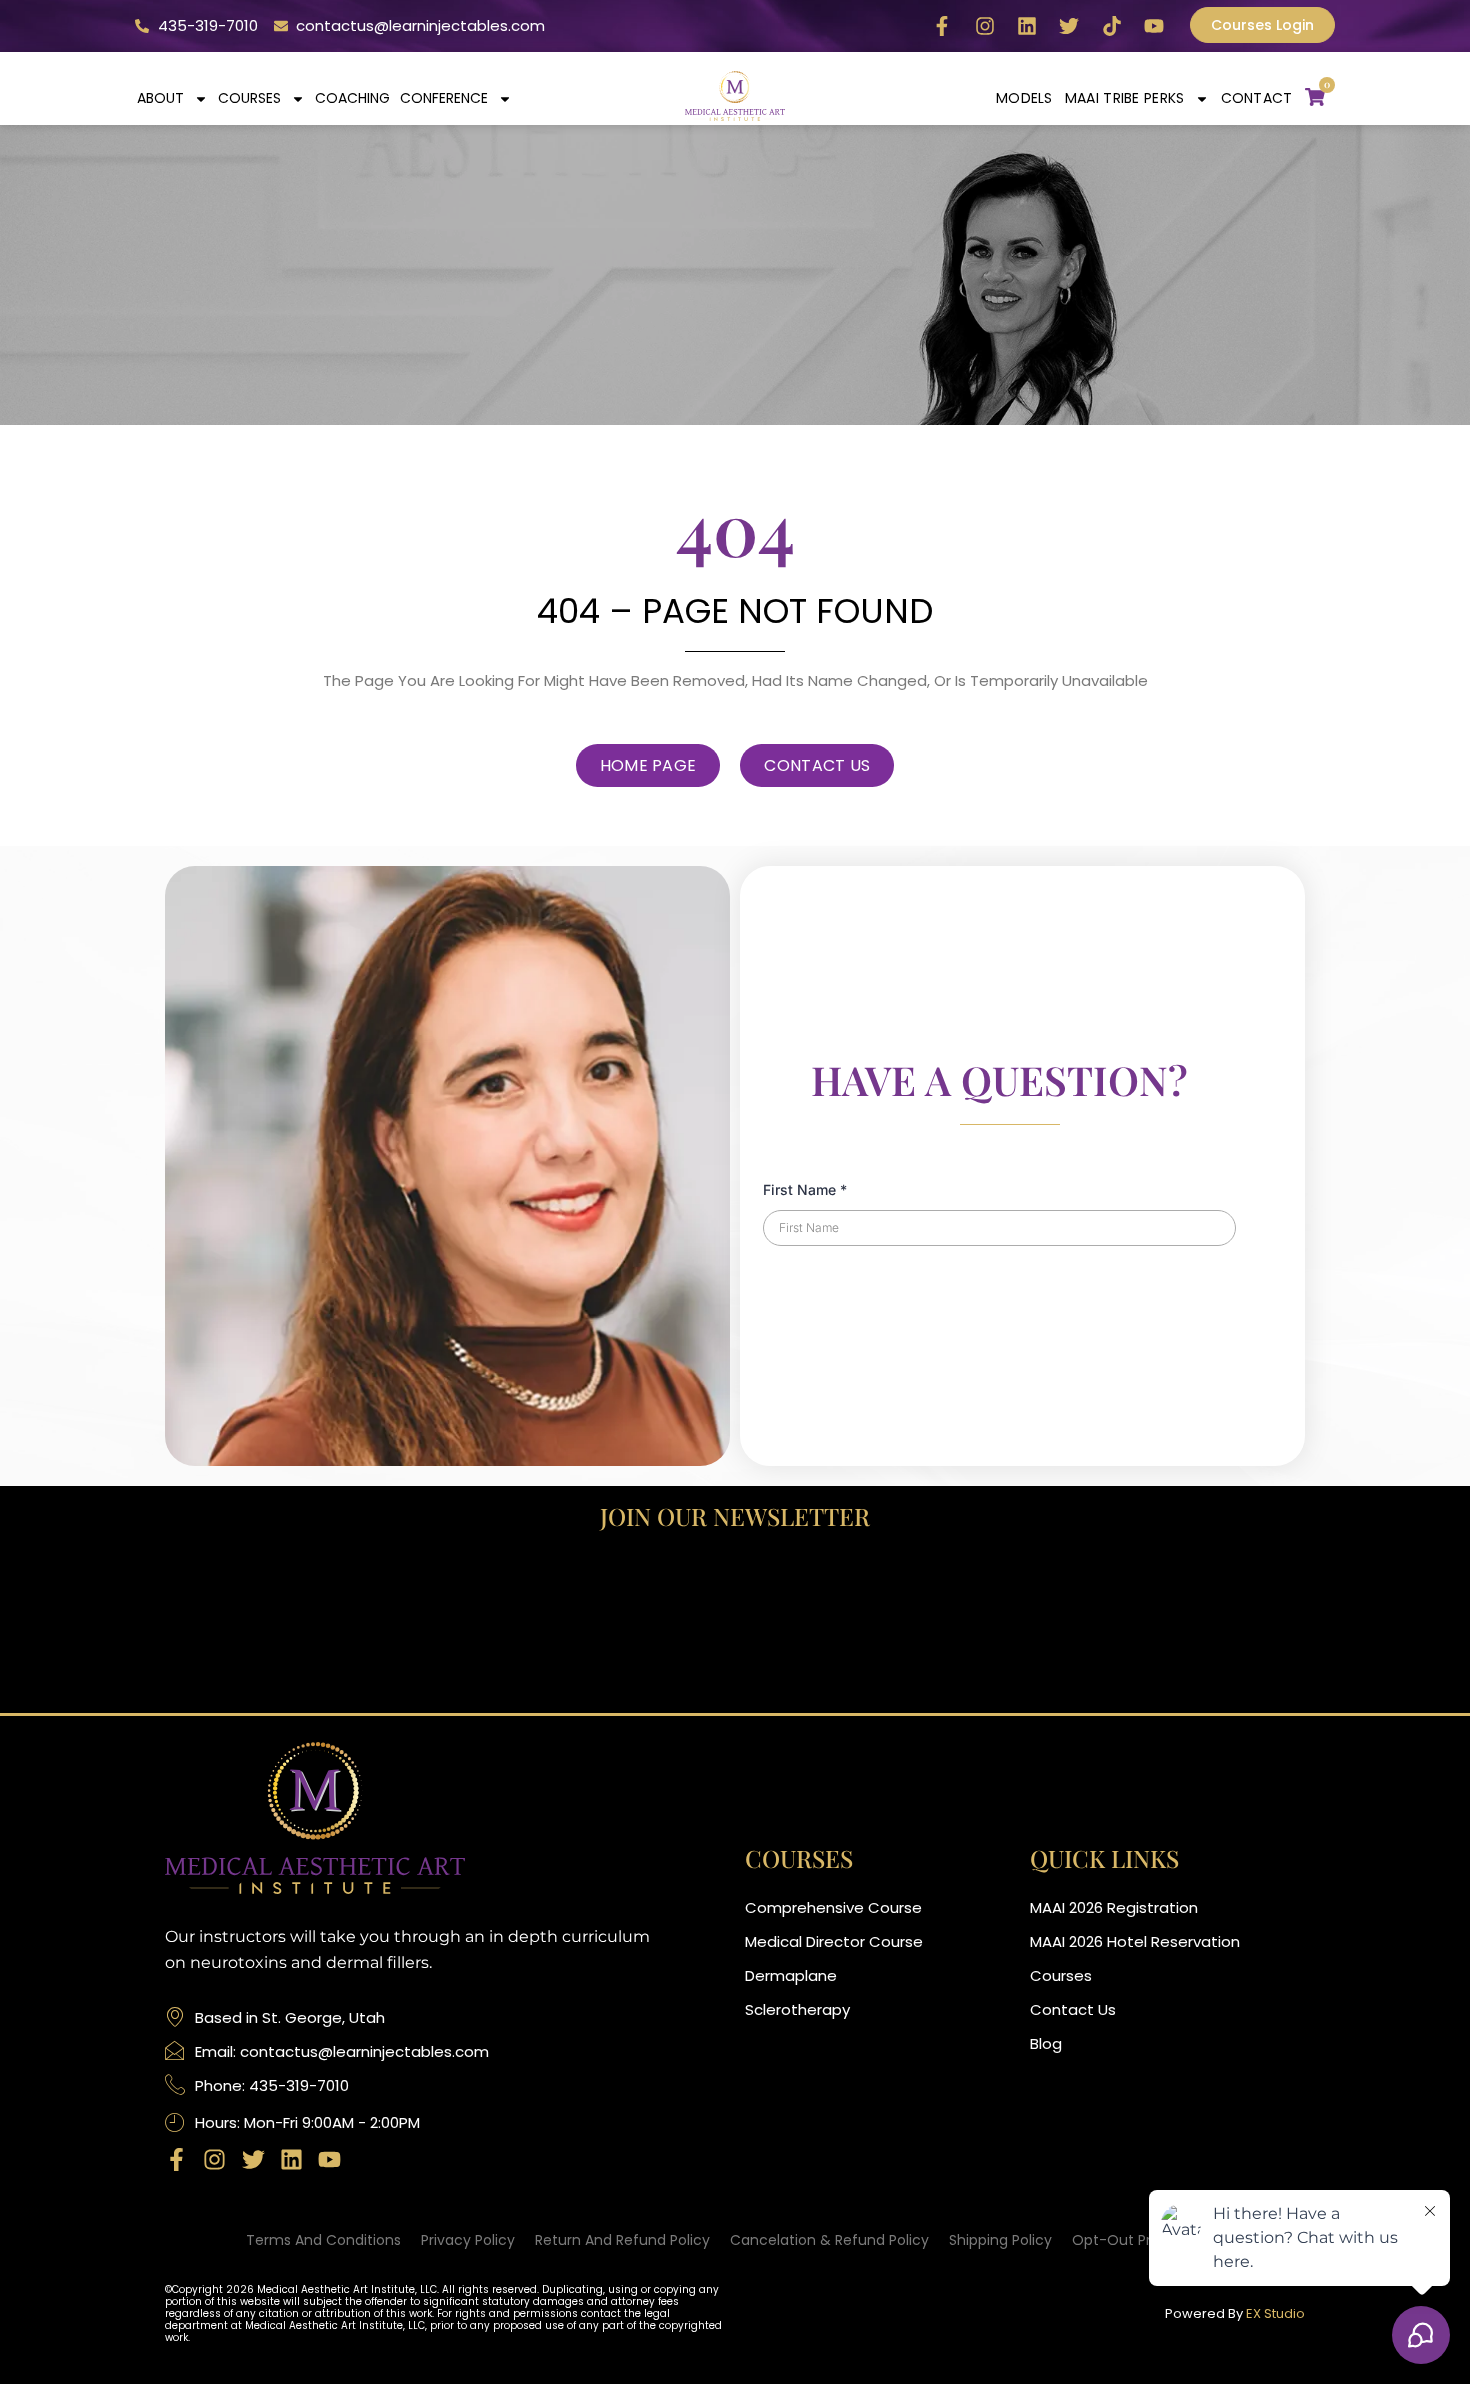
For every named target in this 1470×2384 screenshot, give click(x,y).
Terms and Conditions (323, 2240)
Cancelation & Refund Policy (829, 2240)
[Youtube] (1154, 26)
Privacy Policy (468, 2240)
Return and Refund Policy (622, 2240)
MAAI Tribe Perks (1125, 98)
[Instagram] (985, 26)
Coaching (352, 98)
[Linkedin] (1027, 26)
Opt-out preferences (1147, 2240)
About (160, 98)
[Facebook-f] (942, 26)
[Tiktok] (1112, 26)
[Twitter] (1069, 26)
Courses (249, 98)
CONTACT (1257, 98)
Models (1024, 98)
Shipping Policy (1000, 2240)
